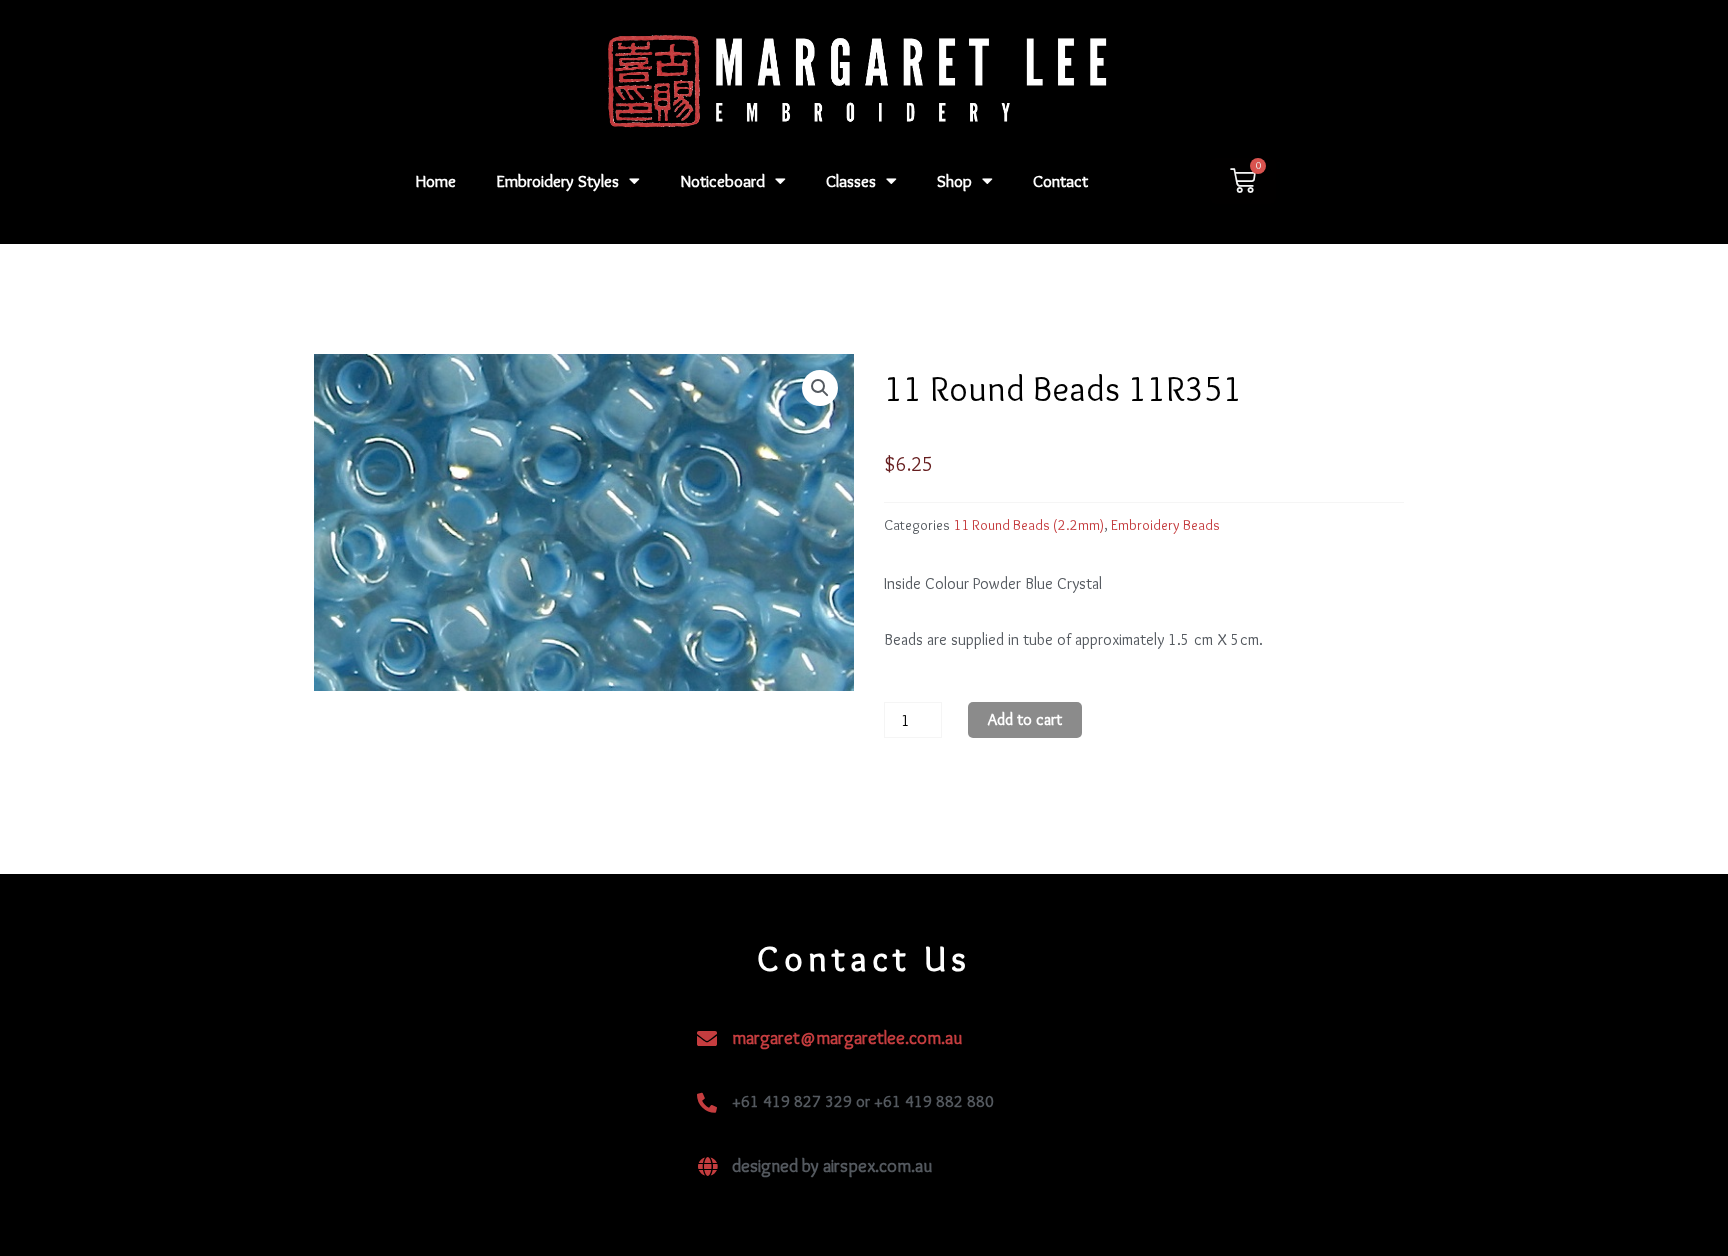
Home (436, 181)
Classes (851, 181)
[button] (820, 388)
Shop (954, 181)
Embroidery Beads (1165, 525)
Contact (1060, 181)
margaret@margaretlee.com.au (847, 1038)
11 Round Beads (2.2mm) (1028, 525)
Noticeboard (722, 181)
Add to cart (1025, 719)
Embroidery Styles (557, 181)
